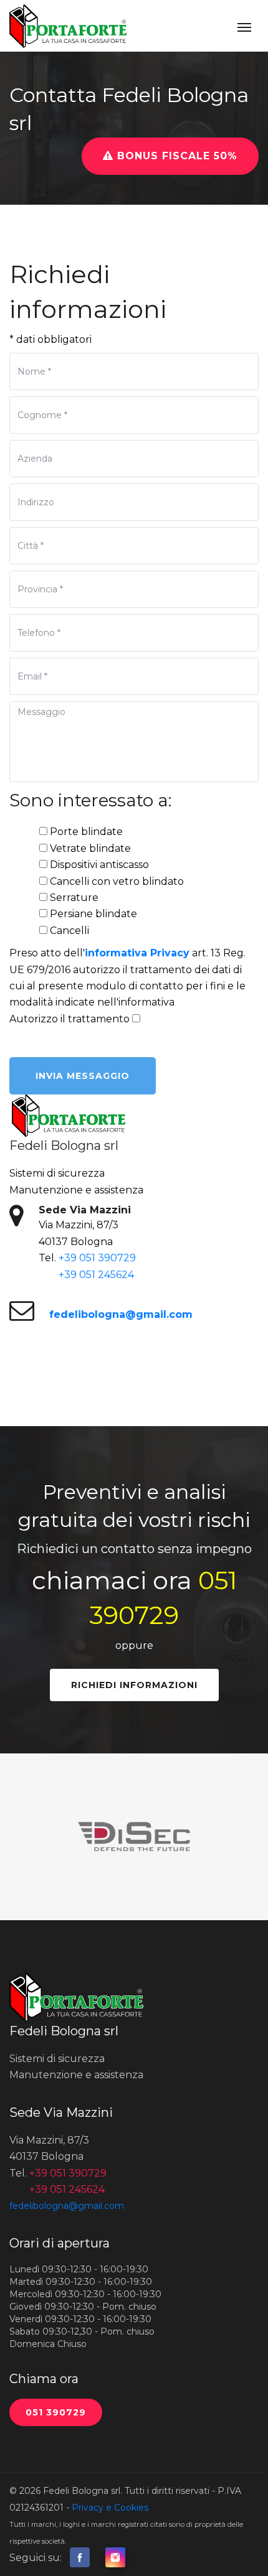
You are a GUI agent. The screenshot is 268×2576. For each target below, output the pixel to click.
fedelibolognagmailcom (121, 1314)
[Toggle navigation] (244, 26)
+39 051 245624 (96, 1275)
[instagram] (115, 2558)
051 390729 (56, 2412)
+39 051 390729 (97, 1258)
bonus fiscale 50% (175, 156)
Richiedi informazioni (134, 1685)
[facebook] (80, 2558)
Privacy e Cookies (110, 2508)
